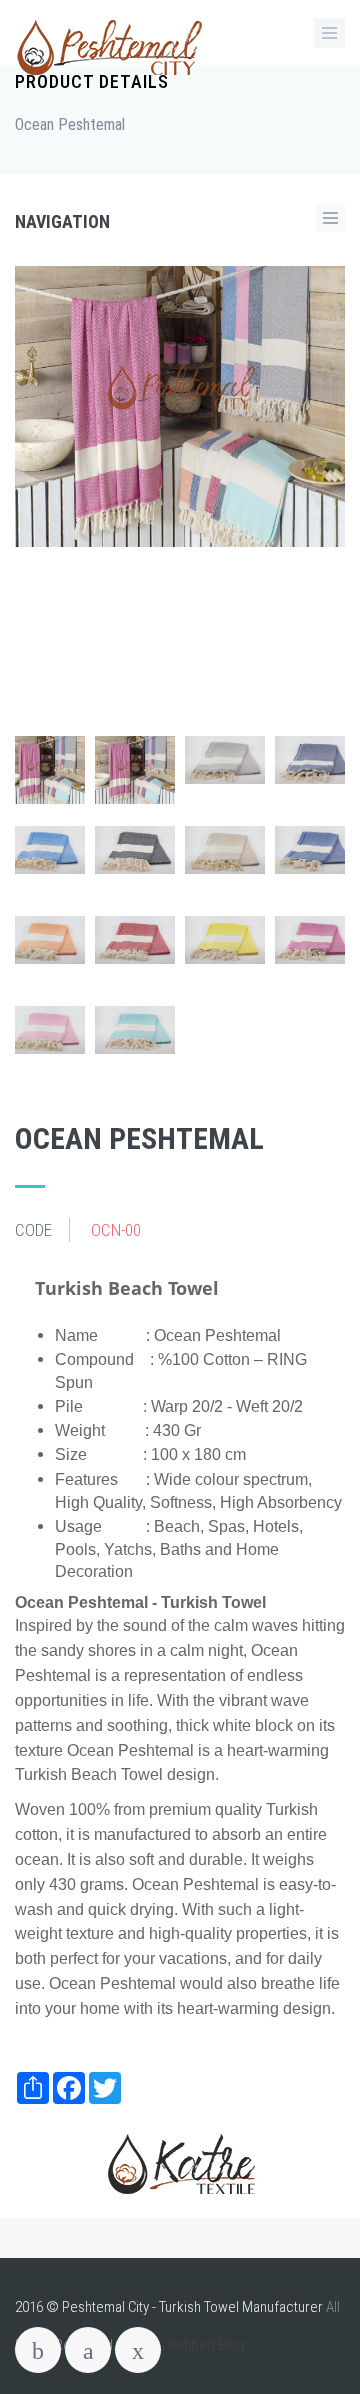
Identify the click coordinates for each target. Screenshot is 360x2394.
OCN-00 (116, 1230)
